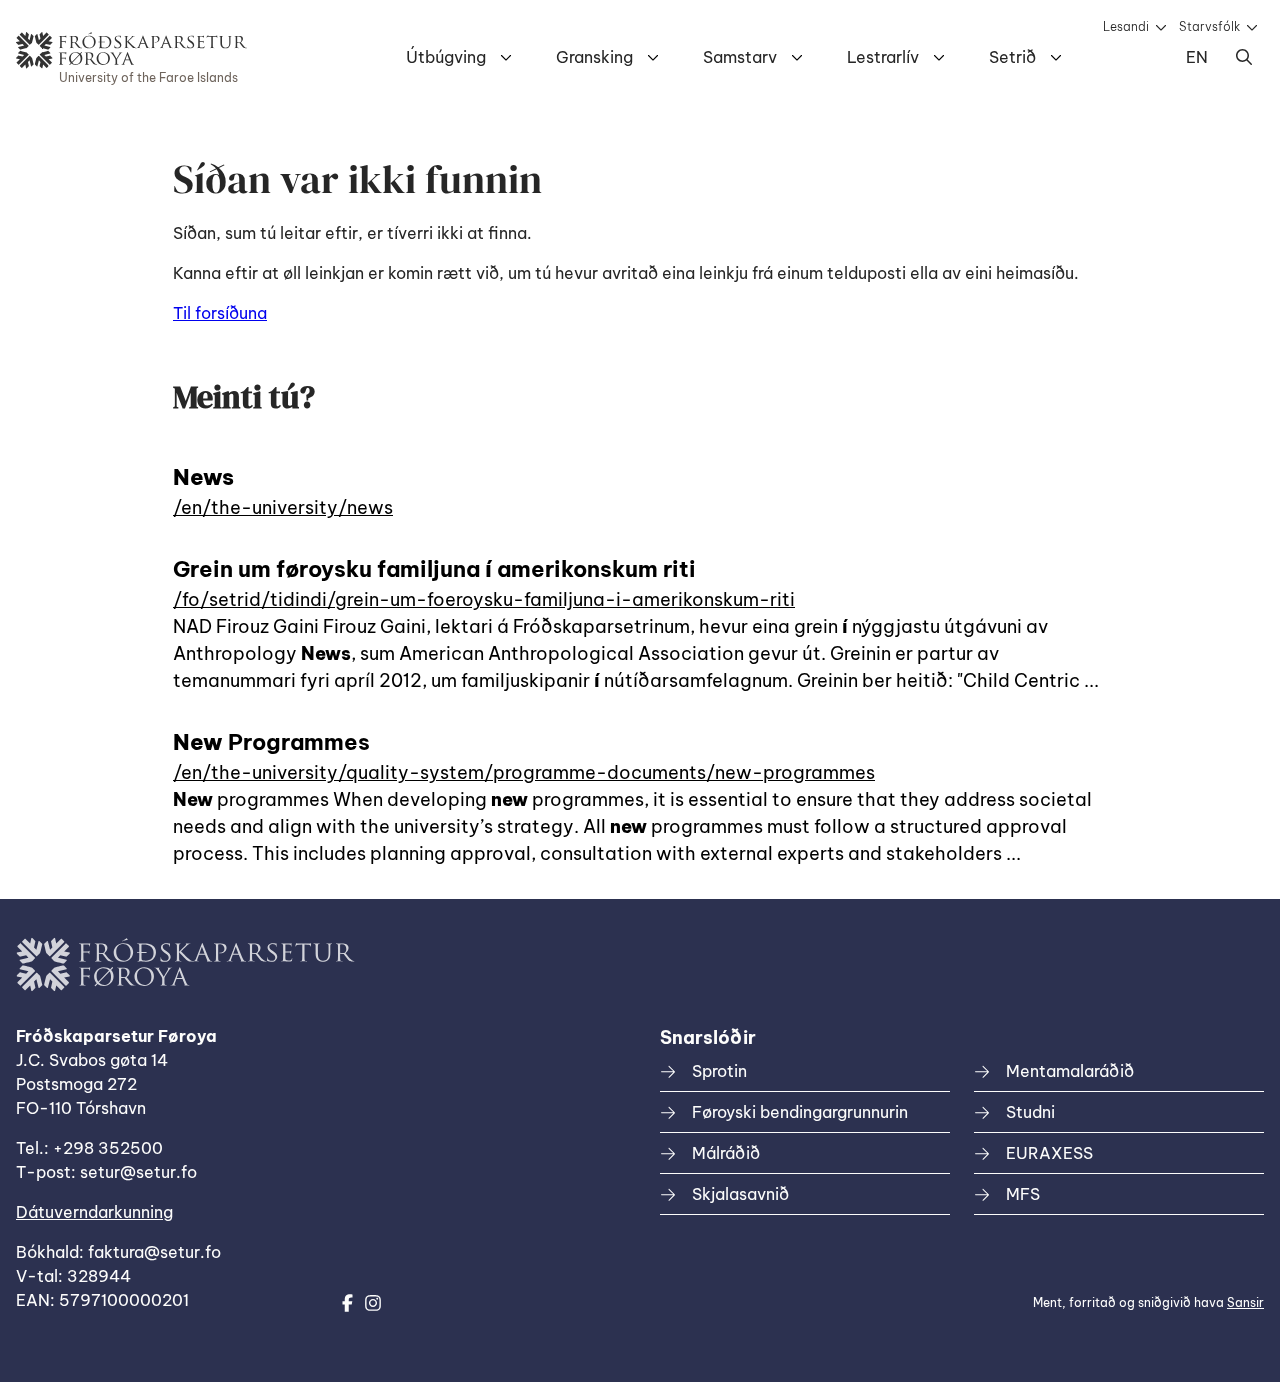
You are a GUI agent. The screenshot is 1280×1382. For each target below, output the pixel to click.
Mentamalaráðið (1070, 1071)
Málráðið (726, 1153)
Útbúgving (446, 57)
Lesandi (1126, 26)
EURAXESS (1049, 1153)
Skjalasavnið (740, 1194)
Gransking (594, 57)
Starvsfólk (1209, 26)
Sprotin (719, 1071)
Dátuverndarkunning (94, 1212)
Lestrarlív (883, 57)
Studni (1030, 1112)
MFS (1023, 1194)
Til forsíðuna (220, 313)
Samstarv (740, 57)
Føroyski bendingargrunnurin (800, 1112)
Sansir (1245, 1302)
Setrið (1012, 57)
